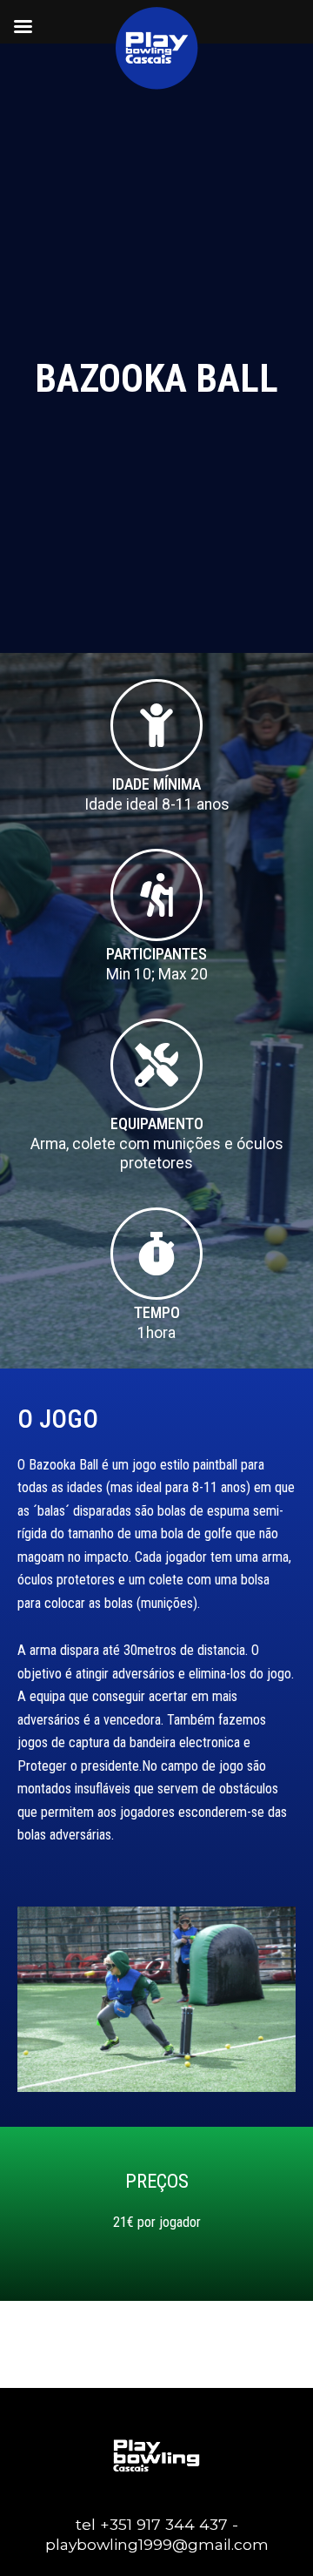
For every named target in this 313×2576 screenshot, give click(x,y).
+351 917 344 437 (164, 2524)
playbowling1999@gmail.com (157, 2544)
